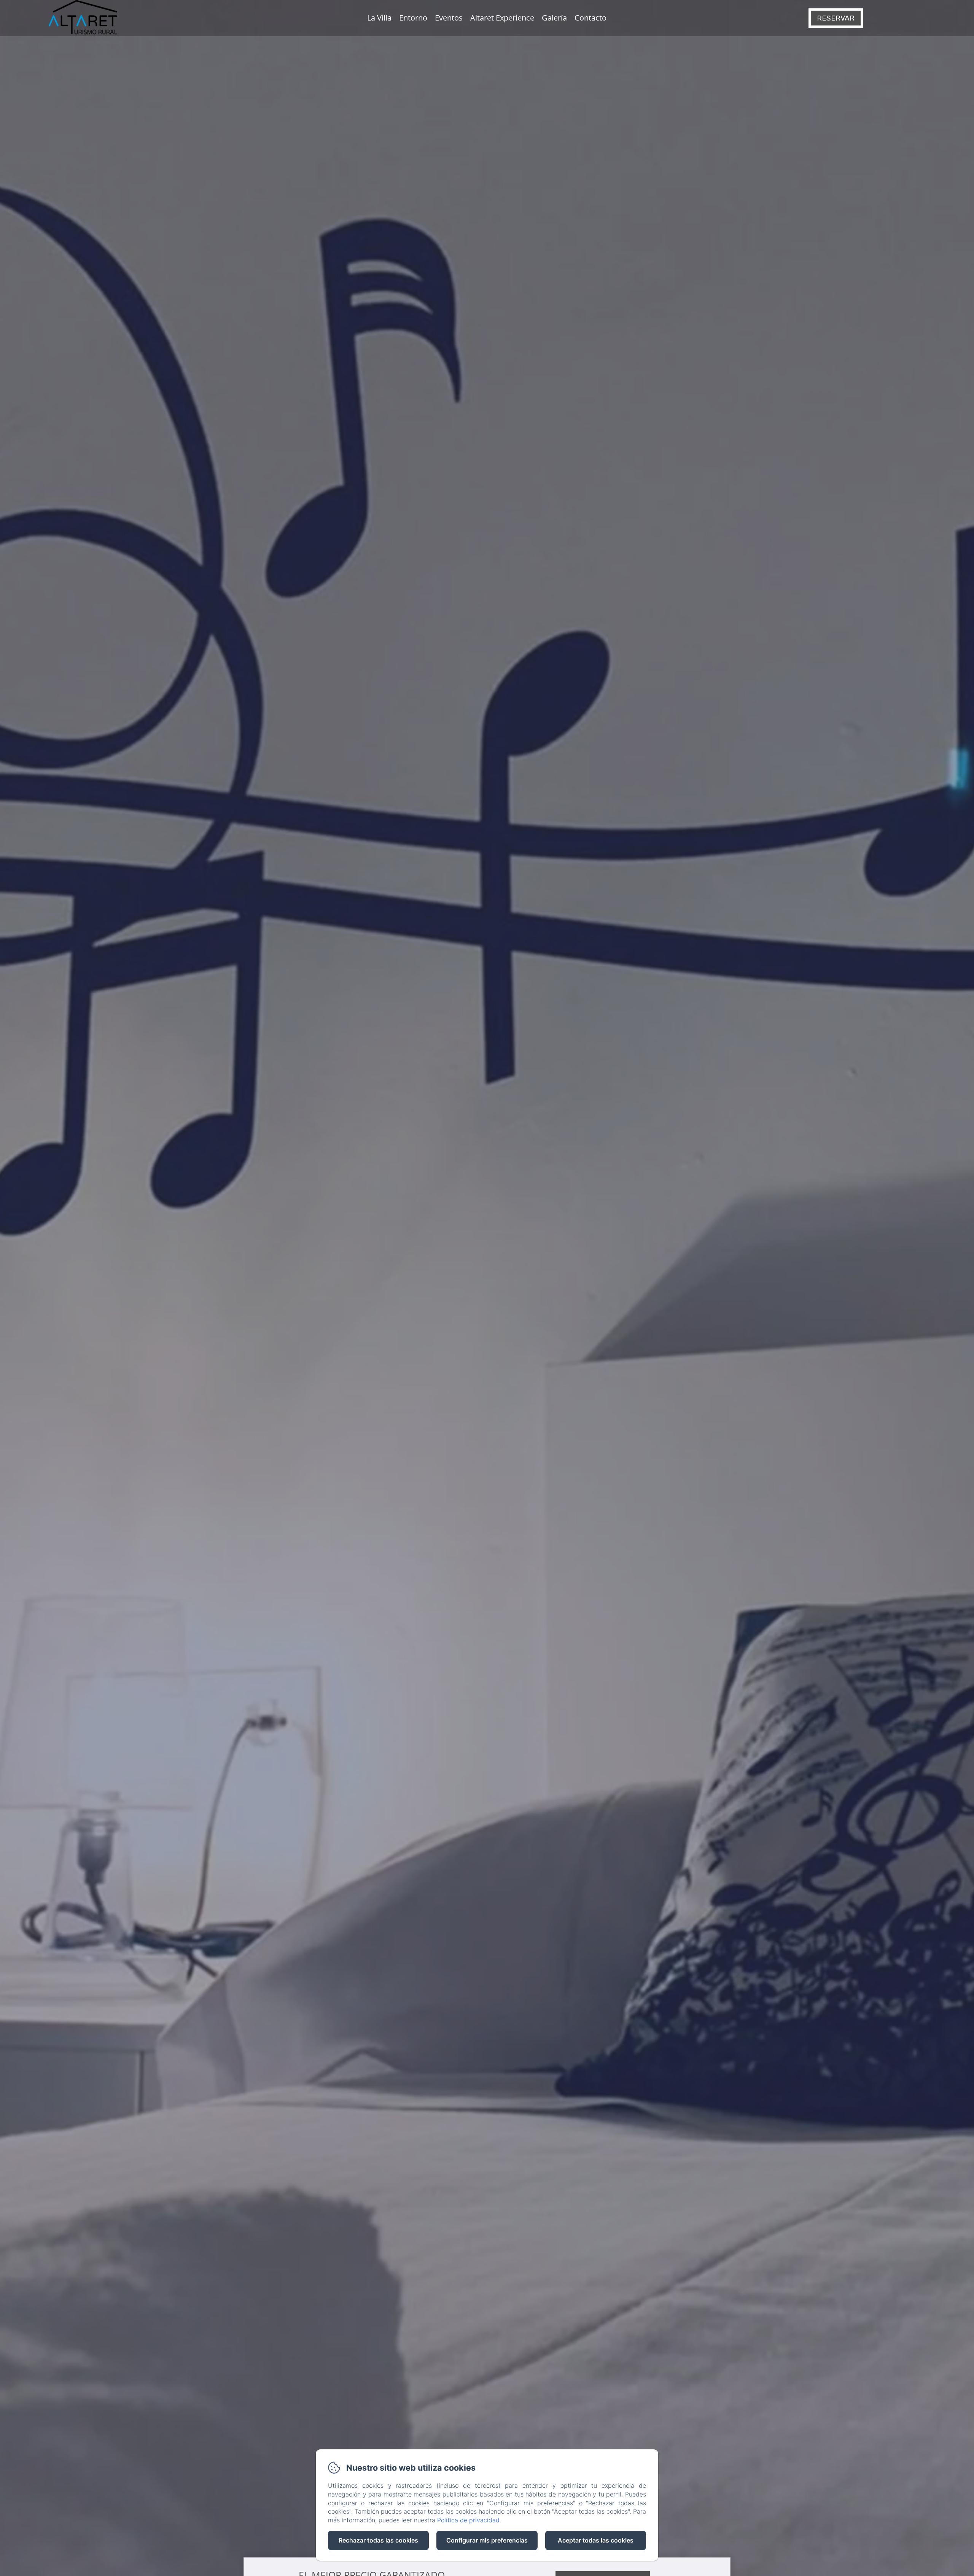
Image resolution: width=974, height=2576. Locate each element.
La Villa (379, 18)
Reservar (836, 18)
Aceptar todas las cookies (596, 2540)
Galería (554, 18)
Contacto (590, 18)
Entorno (413, 18)
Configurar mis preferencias (487, 2540)
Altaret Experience (502, 18)
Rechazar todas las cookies (378, 2540)
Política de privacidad (468, 2520)
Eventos (449, 18)
